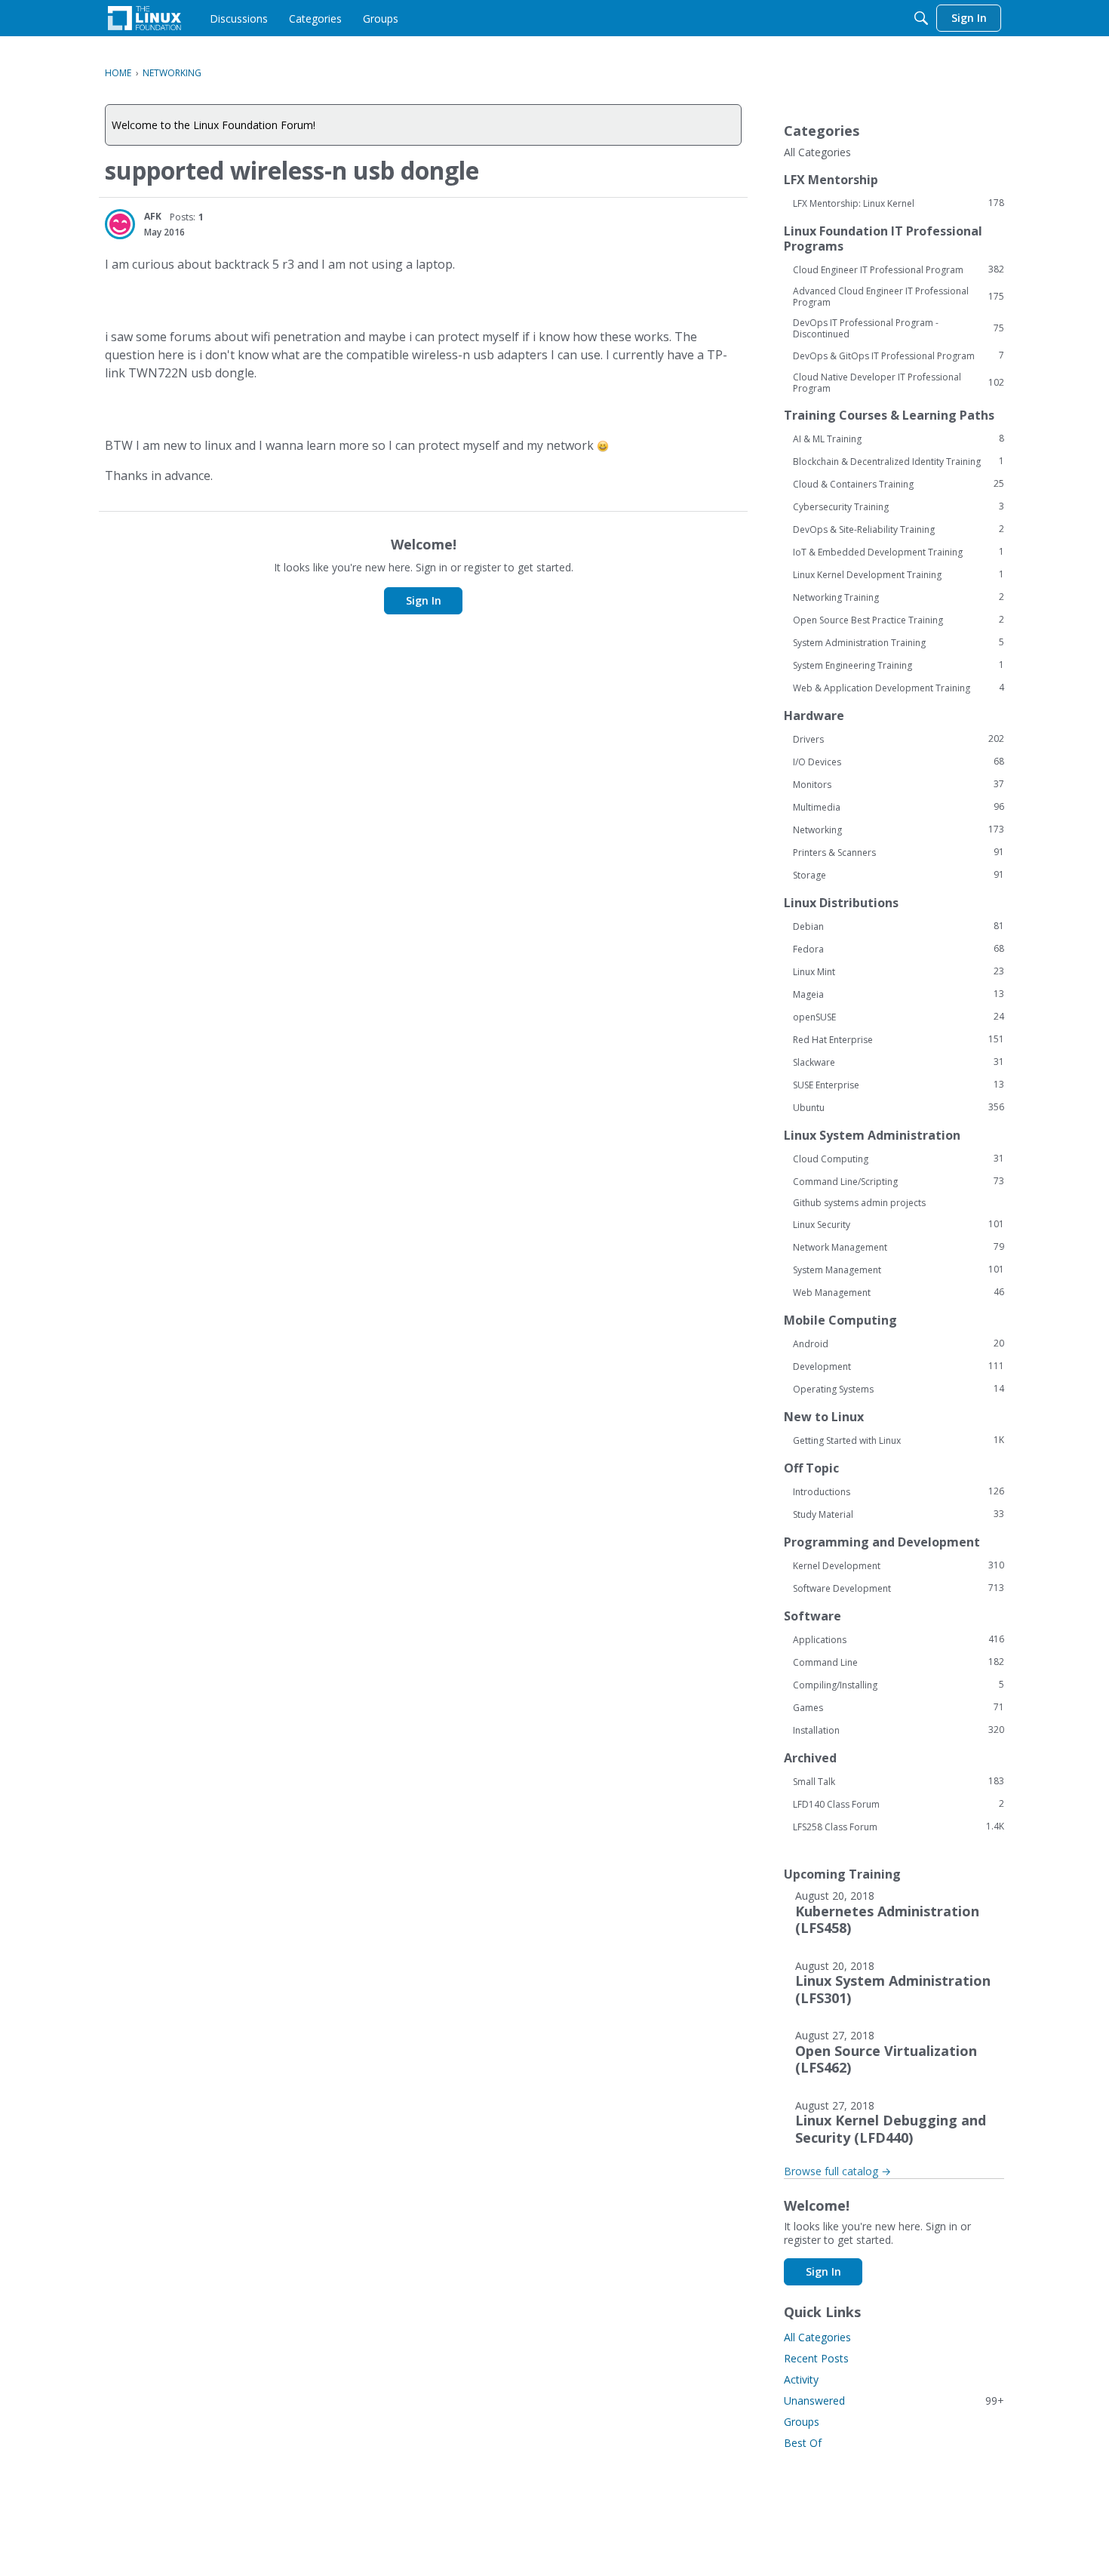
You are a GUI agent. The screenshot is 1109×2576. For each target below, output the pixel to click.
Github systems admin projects (859, 1203)
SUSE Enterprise (899, 1085)
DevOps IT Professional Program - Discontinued (899, 328)
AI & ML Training (899, 439)
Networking (899, 829)
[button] (120, 224)
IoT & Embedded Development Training (899, 552)
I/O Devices (899, 762)
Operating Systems (899, 1389)
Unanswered (894, 2401)
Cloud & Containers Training (899, 484)
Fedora (899, 949)
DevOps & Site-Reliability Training (899, 529)
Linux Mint (899, 971)
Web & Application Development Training (899, 688)
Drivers (899, 739)
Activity (801, 2379)
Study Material (899, 1514)
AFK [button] (153, 216)
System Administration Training (899, 642)
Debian (899, 926)
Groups (802, 2422)
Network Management (899, 1247)
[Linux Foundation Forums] (144, 18)
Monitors (899, 784)
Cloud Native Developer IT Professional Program (899, 383)
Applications (899, 1639)
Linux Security (899, 1224)
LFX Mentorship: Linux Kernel (899, 203)
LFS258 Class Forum (899, 1827)
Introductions (899, 1491)
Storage (899, 875)
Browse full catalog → (837, 2171)
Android (899, 1343)
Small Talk (899, 1781)
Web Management (899, 1292)
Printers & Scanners (899, 852)
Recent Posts (816, 2358)
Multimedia (899, 807)
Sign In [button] (424, 600)
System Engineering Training (899, 665)
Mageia (899, 994)
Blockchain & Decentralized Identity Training (899, 461)
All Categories (817, 152)
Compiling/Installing (899, 1685)
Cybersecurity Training (899, 506)
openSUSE (899, 1017)
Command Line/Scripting (899, 1181)
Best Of (803, 2443)
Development (899, 1366)
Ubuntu (899, 1107)
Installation (899, 1730)
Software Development (899, 1588)
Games (899, 1707)
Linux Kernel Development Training (899, 574)
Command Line (899, 1662)
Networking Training (899, 597)
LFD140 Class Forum (899, 1804)
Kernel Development (899, 1565)
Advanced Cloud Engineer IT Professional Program (899, 297)
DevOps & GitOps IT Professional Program (899, 355)
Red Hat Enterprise (899, 1039)
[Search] (921, 18)
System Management (899, 1270)
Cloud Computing (899, 1159)
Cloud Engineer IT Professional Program (899, 269)
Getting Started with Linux (899, 1440)
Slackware (899, 1062)
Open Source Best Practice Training (899, 620)
